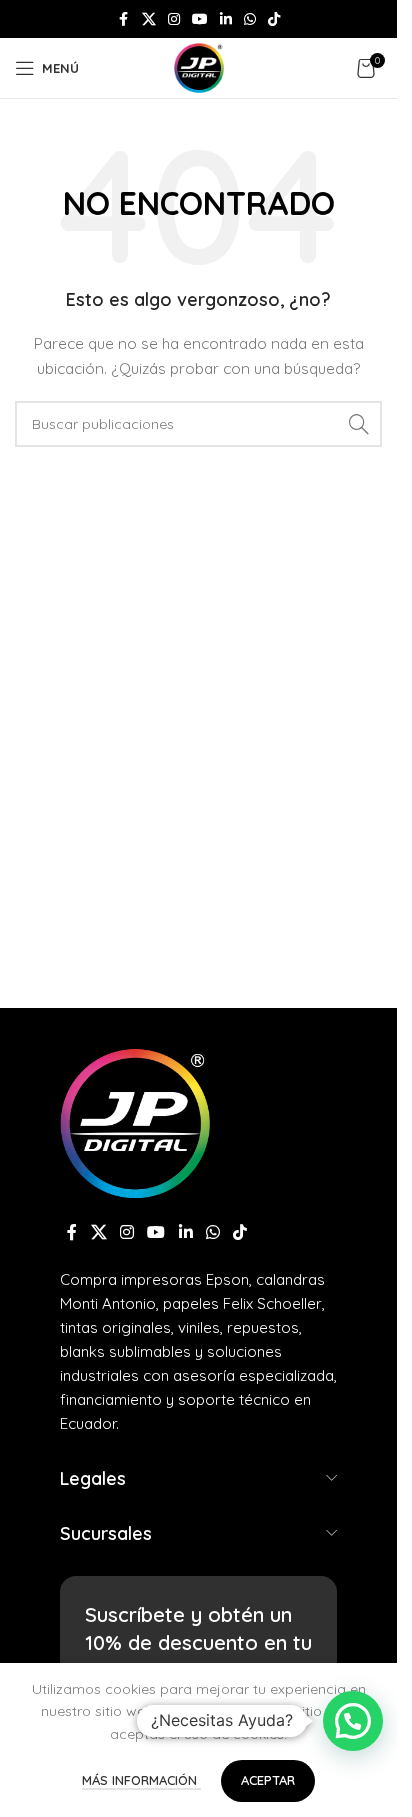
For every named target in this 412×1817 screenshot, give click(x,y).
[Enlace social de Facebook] (124, 19)
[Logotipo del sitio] (199, 67)
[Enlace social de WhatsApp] (250, 19)
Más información (141, 1780)
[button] (353, 1721)
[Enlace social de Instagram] (174, 19)
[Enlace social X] (149, 19)
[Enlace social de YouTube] (200, 19)
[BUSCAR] (359, 424)
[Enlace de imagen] (135, 1121)
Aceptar (268, 1780)
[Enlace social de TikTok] (274, 19)
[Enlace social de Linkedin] (226, 19)
